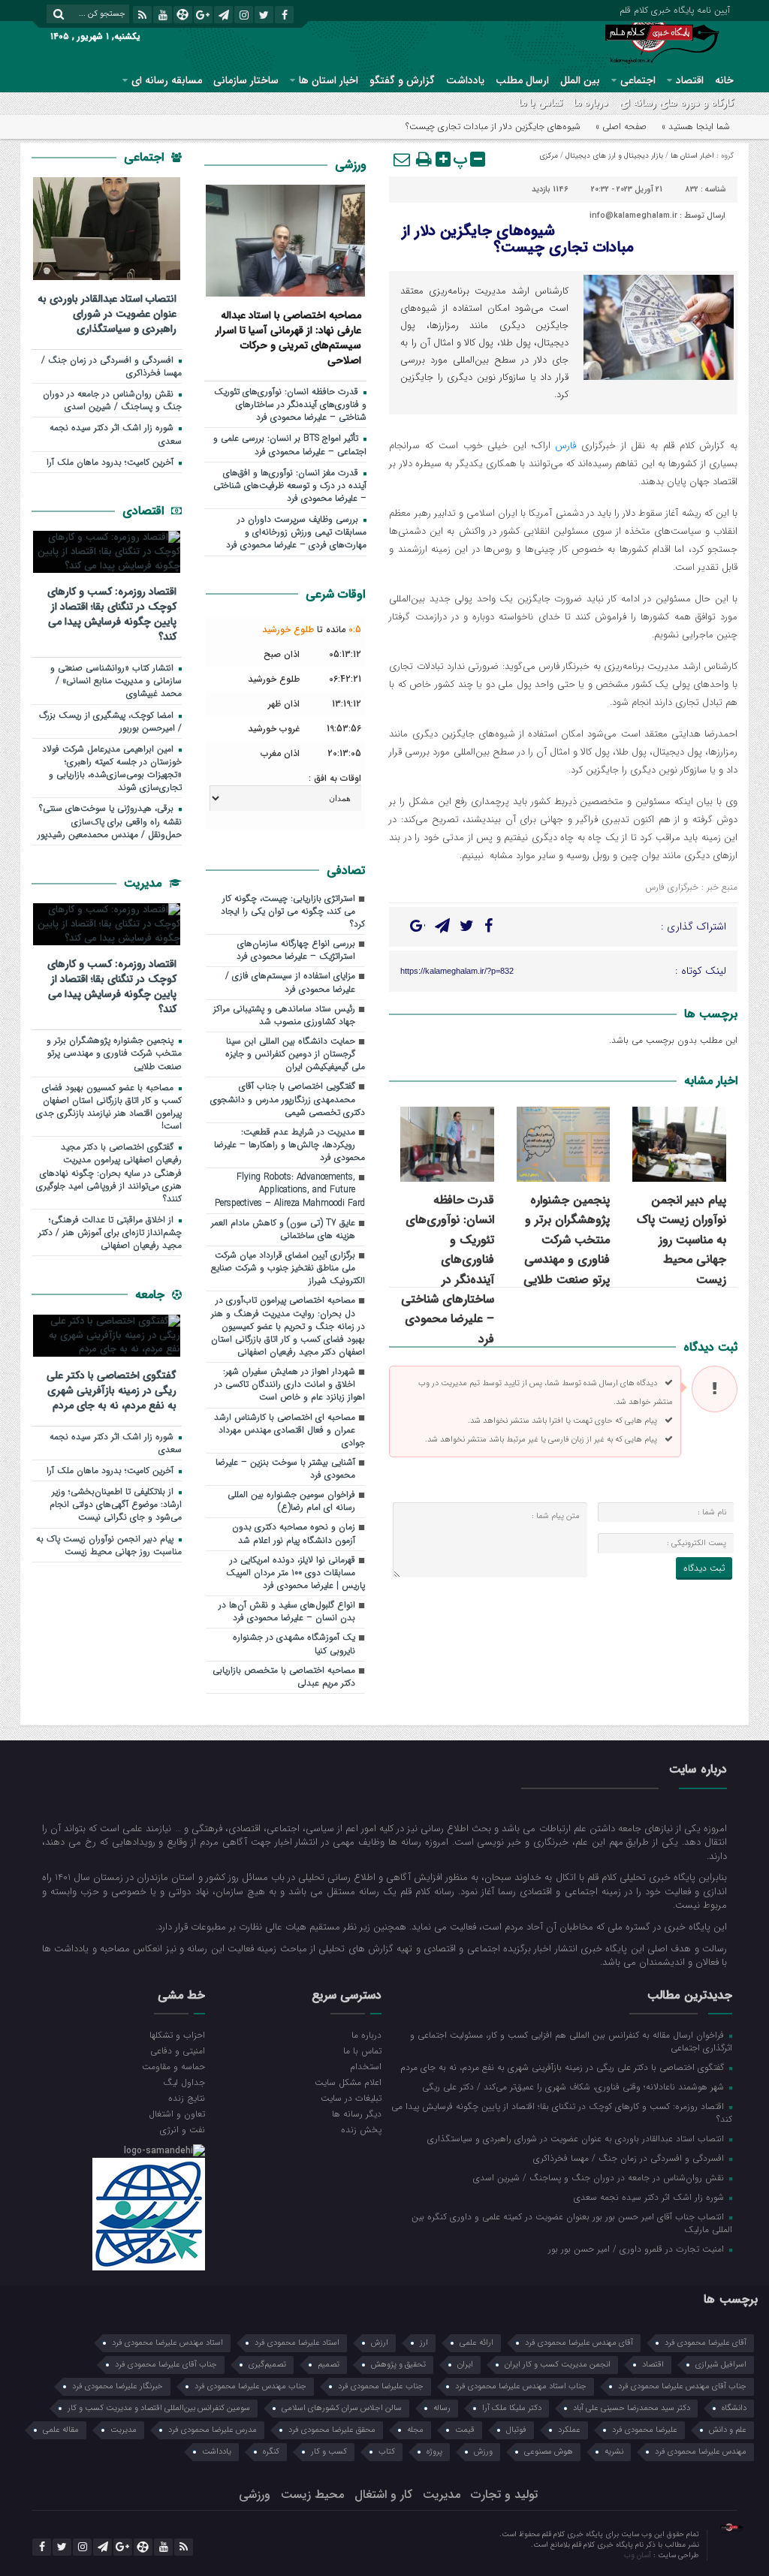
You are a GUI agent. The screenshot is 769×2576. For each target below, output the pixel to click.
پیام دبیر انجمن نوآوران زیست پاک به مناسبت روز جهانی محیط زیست (682, 1240)
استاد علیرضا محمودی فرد (297, 2343)
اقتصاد (690, 80)
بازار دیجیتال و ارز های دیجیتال (614, 156)
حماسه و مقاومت (173, 2066)
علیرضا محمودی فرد (645, 2430)
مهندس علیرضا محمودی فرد (701, 2452)
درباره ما (591, 103)
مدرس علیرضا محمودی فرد (213, 2430)
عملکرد (569, 2430)
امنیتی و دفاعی (178, 2050)
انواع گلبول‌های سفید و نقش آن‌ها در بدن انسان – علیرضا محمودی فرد (287, 1612)
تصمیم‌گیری (267, 2365)
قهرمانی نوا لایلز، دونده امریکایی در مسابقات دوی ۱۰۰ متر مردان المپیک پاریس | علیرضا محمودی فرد (296, 1573)
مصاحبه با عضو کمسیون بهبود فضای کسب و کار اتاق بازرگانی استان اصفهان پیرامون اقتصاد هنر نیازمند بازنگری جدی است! (109, 1107)
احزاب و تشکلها (177, 2035)
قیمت (465, 2430)
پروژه (434, 2452)
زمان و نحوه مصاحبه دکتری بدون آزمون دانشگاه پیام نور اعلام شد (294, 1534)
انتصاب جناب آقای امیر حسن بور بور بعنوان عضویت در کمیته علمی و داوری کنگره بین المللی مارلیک (572, 2223)
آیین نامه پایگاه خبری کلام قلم (675, 9)
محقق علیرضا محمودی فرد (332, 2430)
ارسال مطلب (522, 80)
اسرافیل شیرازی (721, 2365)
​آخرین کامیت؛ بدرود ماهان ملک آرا (112, 462)
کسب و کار (329, 2452)
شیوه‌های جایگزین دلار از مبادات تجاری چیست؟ (518, 239)
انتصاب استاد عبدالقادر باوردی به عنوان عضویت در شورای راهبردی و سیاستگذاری (107, 313)
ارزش (380, 2343)
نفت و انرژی (182, 2129)
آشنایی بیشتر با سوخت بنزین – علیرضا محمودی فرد (285, 1469)
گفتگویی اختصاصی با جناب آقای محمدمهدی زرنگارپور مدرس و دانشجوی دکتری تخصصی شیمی (288, 1099)
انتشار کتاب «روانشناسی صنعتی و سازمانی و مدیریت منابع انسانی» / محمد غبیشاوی (116, 681)
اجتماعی (638, 80)
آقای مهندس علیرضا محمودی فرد (579, 2343)
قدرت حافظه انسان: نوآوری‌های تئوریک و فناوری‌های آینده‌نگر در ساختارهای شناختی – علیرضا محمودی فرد (448, 1270)
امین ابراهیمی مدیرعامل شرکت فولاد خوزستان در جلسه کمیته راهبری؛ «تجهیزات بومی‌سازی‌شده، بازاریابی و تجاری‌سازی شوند (112, 768)
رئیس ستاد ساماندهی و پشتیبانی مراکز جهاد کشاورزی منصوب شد (284, 1015)
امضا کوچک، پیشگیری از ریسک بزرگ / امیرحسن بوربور (110, 722)
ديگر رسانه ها (357, 2114)
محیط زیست (312, 2495)
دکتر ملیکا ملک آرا (512, 2408)
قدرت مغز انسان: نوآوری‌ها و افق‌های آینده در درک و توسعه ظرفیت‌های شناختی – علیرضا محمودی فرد (290, 486)
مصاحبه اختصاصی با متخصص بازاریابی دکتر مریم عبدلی (284, 1677)
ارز (424, 2343)
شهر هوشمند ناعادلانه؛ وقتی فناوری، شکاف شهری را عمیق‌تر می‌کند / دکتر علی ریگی (574, 2086)
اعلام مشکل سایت (348, 2082)
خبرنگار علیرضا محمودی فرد (118, 2386)
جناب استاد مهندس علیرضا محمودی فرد (521, 2386)
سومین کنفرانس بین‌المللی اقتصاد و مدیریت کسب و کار (159, 2408)
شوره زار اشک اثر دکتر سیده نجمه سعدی (116, 434)
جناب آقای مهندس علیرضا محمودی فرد (682, 2386)
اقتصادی (145, 511)
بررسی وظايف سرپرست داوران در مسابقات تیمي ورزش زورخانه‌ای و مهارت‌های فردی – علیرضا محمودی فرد (296, 532)
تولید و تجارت (504, 2495)
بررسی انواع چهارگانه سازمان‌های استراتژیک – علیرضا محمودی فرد (296, 950)
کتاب (387, 2452)
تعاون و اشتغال (177, 2114)
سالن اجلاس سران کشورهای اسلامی (342, 2408)
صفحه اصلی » (621, 127)
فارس (565, 446)
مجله (415, 2430)
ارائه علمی (476, 2343)
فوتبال (516, 2430)
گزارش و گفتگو (402, 80)
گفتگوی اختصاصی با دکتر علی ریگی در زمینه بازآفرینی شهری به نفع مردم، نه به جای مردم (112, 1390)
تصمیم (329, 2365)
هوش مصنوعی (549, 2452)
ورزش (483, 2452)
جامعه (152, 1295)
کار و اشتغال (383, 2495)
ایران (465, 2365)
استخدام (366, 2066)
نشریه (614, 2452)
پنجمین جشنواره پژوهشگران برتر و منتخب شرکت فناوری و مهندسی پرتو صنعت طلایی (567, 1240)
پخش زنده (361, 2129)
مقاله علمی (61, 2430)
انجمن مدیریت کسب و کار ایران (558, 2365)
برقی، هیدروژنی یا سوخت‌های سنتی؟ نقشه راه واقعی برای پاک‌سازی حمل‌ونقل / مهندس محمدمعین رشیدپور (110, 821)
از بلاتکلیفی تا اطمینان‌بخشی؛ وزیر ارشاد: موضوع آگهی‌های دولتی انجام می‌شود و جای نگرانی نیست (116, 1505)
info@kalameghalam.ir (633, 216)
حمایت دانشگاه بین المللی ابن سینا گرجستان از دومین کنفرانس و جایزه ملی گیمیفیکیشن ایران (295, 1054)
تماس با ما (541, 103)
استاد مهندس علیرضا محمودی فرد (167, 2343)
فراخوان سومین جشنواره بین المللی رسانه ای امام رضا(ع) (291, 1501)
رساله (442, 2408)
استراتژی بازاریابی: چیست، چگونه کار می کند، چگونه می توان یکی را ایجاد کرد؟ (293, 911)
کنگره (271, 2452)
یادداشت (465, 80)
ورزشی (351, 165)
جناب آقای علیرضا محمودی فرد (166, 2365)
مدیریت (145, 883)
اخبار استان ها (329, 80)
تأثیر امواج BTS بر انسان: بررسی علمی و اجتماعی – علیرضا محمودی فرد (290, 445)
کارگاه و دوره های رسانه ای (677, 103)
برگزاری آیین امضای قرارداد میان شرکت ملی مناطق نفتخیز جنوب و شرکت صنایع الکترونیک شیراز (288, 1268)
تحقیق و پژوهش (398, 2365)
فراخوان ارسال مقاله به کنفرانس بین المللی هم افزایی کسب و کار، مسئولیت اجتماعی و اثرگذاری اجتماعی (571, 2041)
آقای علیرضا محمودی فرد (706, 2343)
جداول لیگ (184, 2082)
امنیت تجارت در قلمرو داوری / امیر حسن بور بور (638, 2249)
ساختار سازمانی (246, 80)
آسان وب (639, 2555)
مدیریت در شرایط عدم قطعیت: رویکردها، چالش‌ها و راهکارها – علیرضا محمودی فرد (290, 1145)
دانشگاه (734, 2408)
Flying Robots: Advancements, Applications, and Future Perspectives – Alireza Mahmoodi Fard (290, 1190)
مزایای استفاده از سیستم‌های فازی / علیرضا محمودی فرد (290, 982)
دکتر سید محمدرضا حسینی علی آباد (632, 2408)
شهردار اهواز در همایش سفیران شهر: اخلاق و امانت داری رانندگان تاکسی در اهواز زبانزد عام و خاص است (290, 1384)
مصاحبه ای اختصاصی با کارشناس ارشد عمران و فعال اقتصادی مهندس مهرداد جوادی (290, 1430)
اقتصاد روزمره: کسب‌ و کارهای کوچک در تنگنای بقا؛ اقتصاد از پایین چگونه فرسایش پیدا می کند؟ (112, 614)
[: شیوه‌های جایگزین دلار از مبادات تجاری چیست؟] (403, 159)
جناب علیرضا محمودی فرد (381, 2386)
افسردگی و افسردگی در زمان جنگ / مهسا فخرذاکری (112, 367)
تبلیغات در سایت (351, 2098)
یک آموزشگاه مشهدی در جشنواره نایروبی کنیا (294, 1644)
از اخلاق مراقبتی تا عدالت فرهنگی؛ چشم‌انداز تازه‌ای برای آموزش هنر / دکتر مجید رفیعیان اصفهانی (110, 1233)
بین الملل (580, 80)
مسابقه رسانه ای (167, 80)
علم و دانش (728, 2430)
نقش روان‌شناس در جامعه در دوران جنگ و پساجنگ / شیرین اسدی (112, 401)
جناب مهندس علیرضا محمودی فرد (250, 2386)
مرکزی (549, 156)
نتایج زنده (187, 2098)
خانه (724, 80)
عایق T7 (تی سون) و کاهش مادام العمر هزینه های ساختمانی (283, 1229)
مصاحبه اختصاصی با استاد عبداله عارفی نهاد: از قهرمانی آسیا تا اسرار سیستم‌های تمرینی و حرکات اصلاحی (288, 337)
